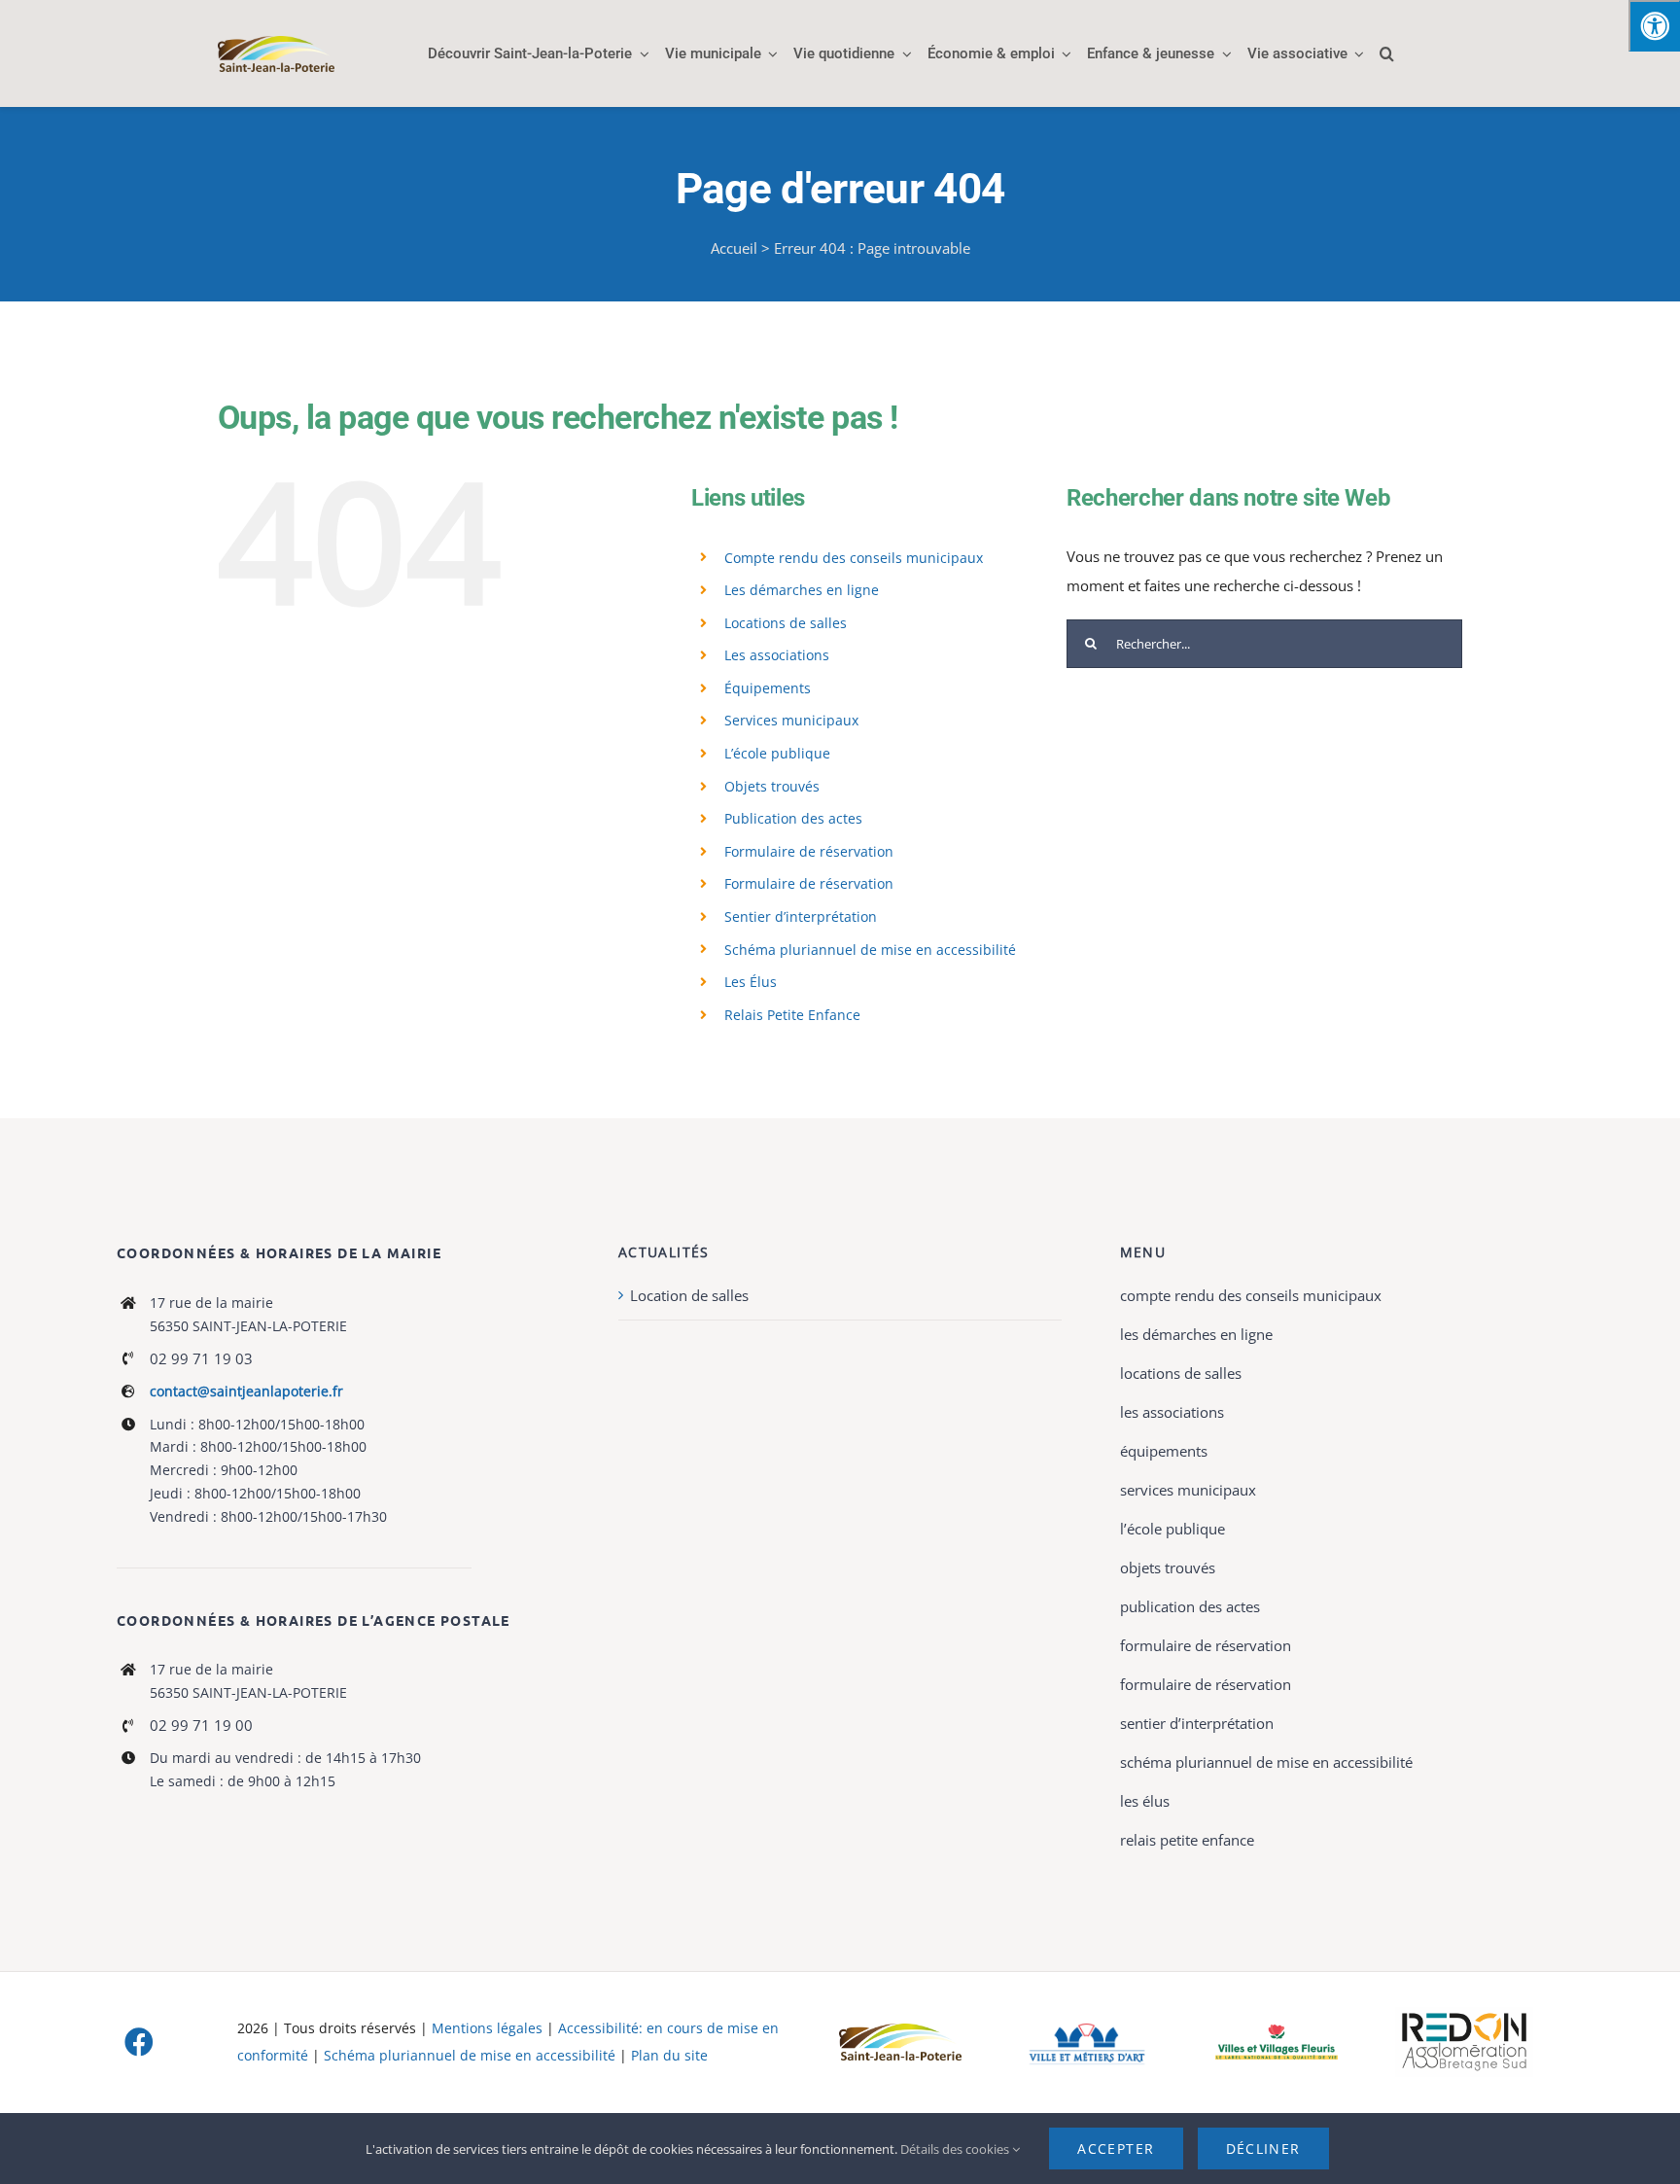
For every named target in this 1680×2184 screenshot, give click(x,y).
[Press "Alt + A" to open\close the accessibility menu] (1654, 26)
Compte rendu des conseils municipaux (854, 558)
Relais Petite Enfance (792, 1015)
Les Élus (751, 982)
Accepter (1116, 2149)
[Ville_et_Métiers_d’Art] (1088, 2022)
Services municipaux (791, 720)
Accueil (734, 248)
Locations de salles (786, 623)
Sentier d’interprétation (801, 916)
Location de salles (689, 1295)
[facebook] (139, 2042)
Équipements (768, 688)
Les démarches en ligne (802, 590)
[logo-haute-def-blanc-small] (1464, 2014)
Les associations (777, 655)
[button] (1387, 53)
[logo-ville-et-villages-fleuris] (1277, 2031)
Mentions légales (487, 2028)
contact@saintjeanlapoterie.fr (246, 1391)
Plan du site (669, 2055)
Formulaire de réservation (809, 851)
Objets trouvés (772, 786)
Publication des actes (793, 818)
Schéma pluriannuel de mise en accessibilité (870, 950)
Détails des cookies (956, 2149)
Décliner (1263, 2149)
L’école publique (777, 753)
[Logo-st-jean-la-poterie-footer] (900, 2030)
